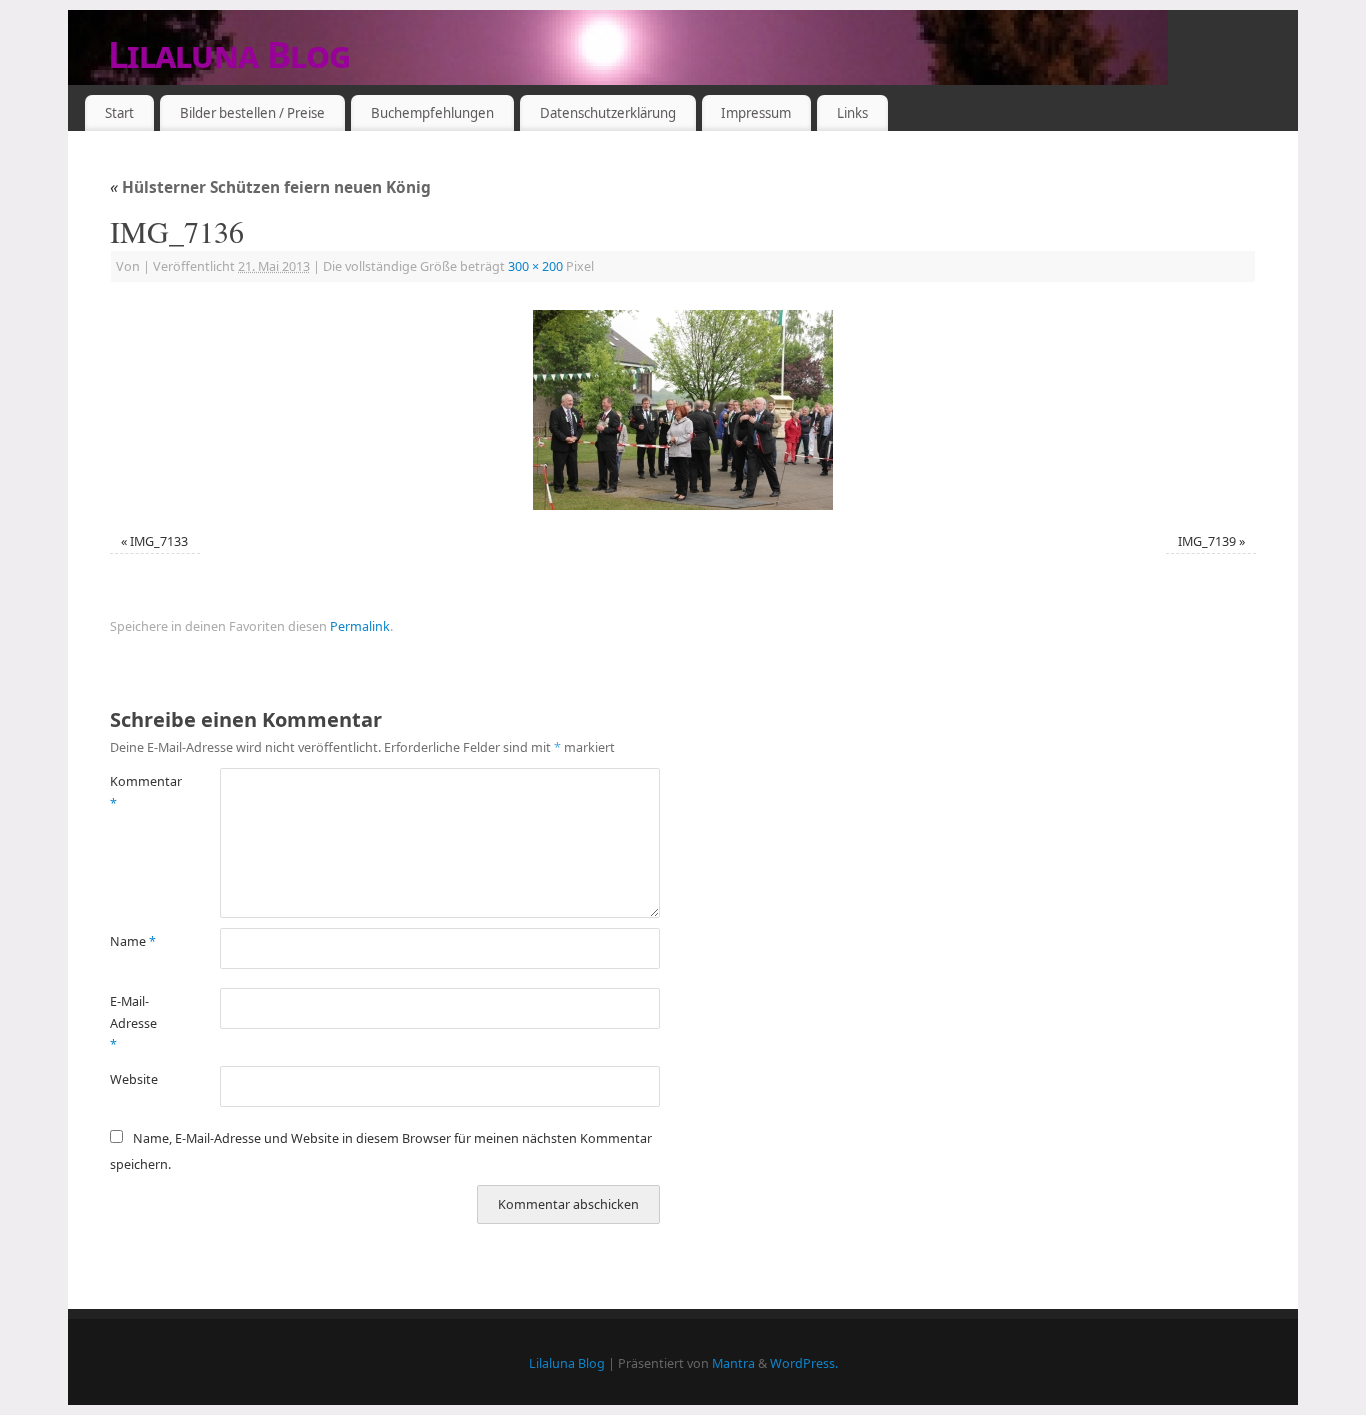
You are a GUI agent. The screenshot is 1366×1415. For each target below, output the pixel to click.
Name (133, 941)
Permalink (360, 626)
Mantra (733, 1363)
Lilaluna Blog (229, 54)
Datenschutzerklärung (608, 113)
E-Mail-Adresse (133, 1023)
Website (134, 1079)
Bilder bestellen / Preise (252, 113)
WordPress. (804, 1363)
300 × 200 (535, 266)
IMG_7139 (1207, 541)
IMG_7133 (159, 541)
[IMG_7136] (683, 410)
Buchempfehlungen (432, 113)
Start (119, 113)
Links (852, 113)
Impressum (756, 113)
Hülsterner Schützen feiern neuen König (270, 187)
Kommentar (137, 792)
